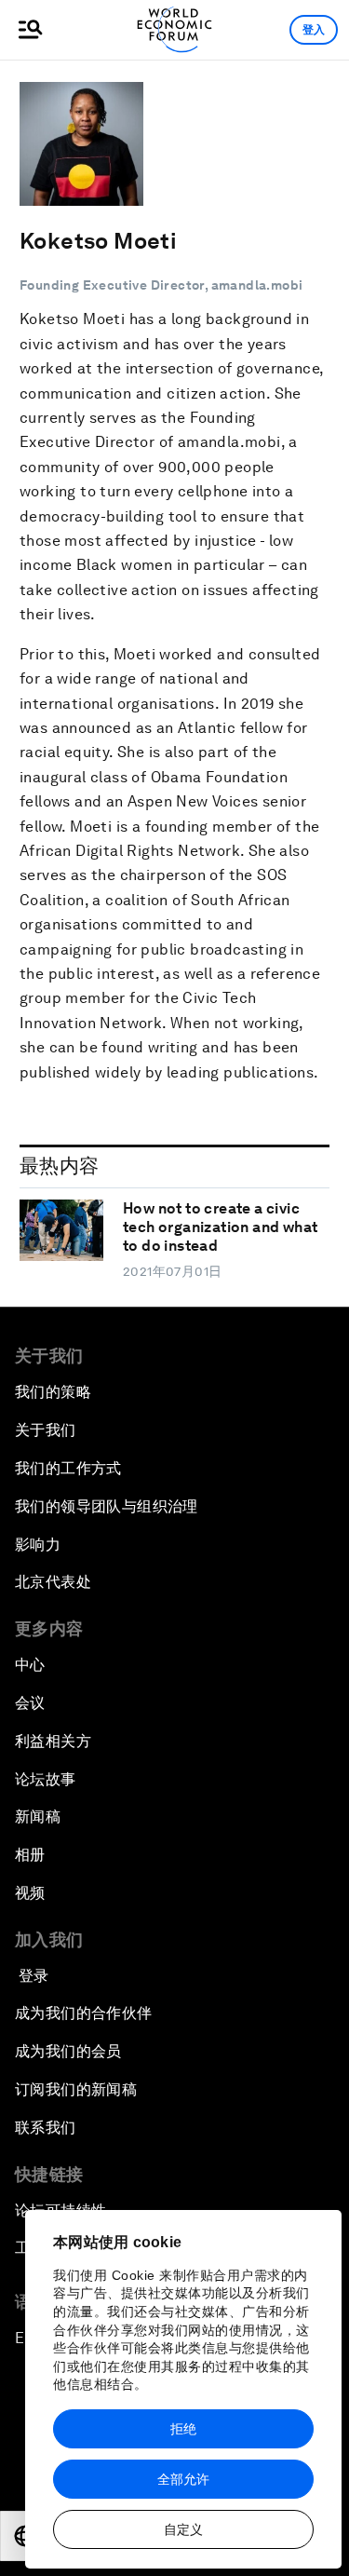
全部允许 (183, 2479)
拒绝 (183, 2429)
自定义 (183, 2529)
